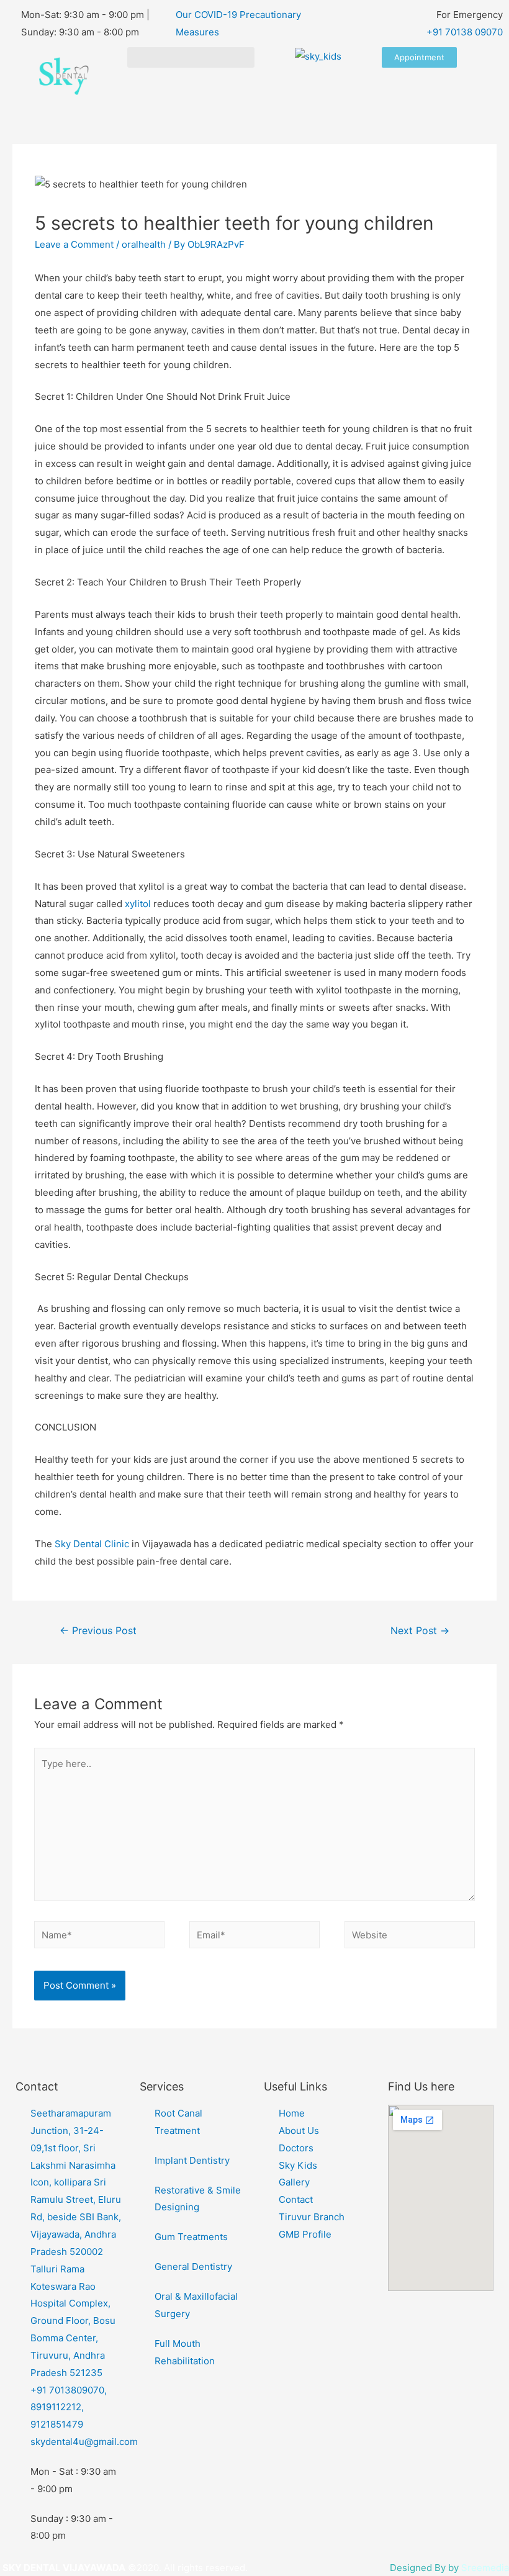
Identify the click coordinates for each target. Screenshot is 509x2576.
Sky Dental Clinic (91, 1544)
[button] (191, 57)
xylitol (138, 904)
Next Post (420, 1631)
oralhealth (144, 244)
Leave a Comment (74, 244)
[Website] (410, 1937)
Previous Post (98, 1631)
